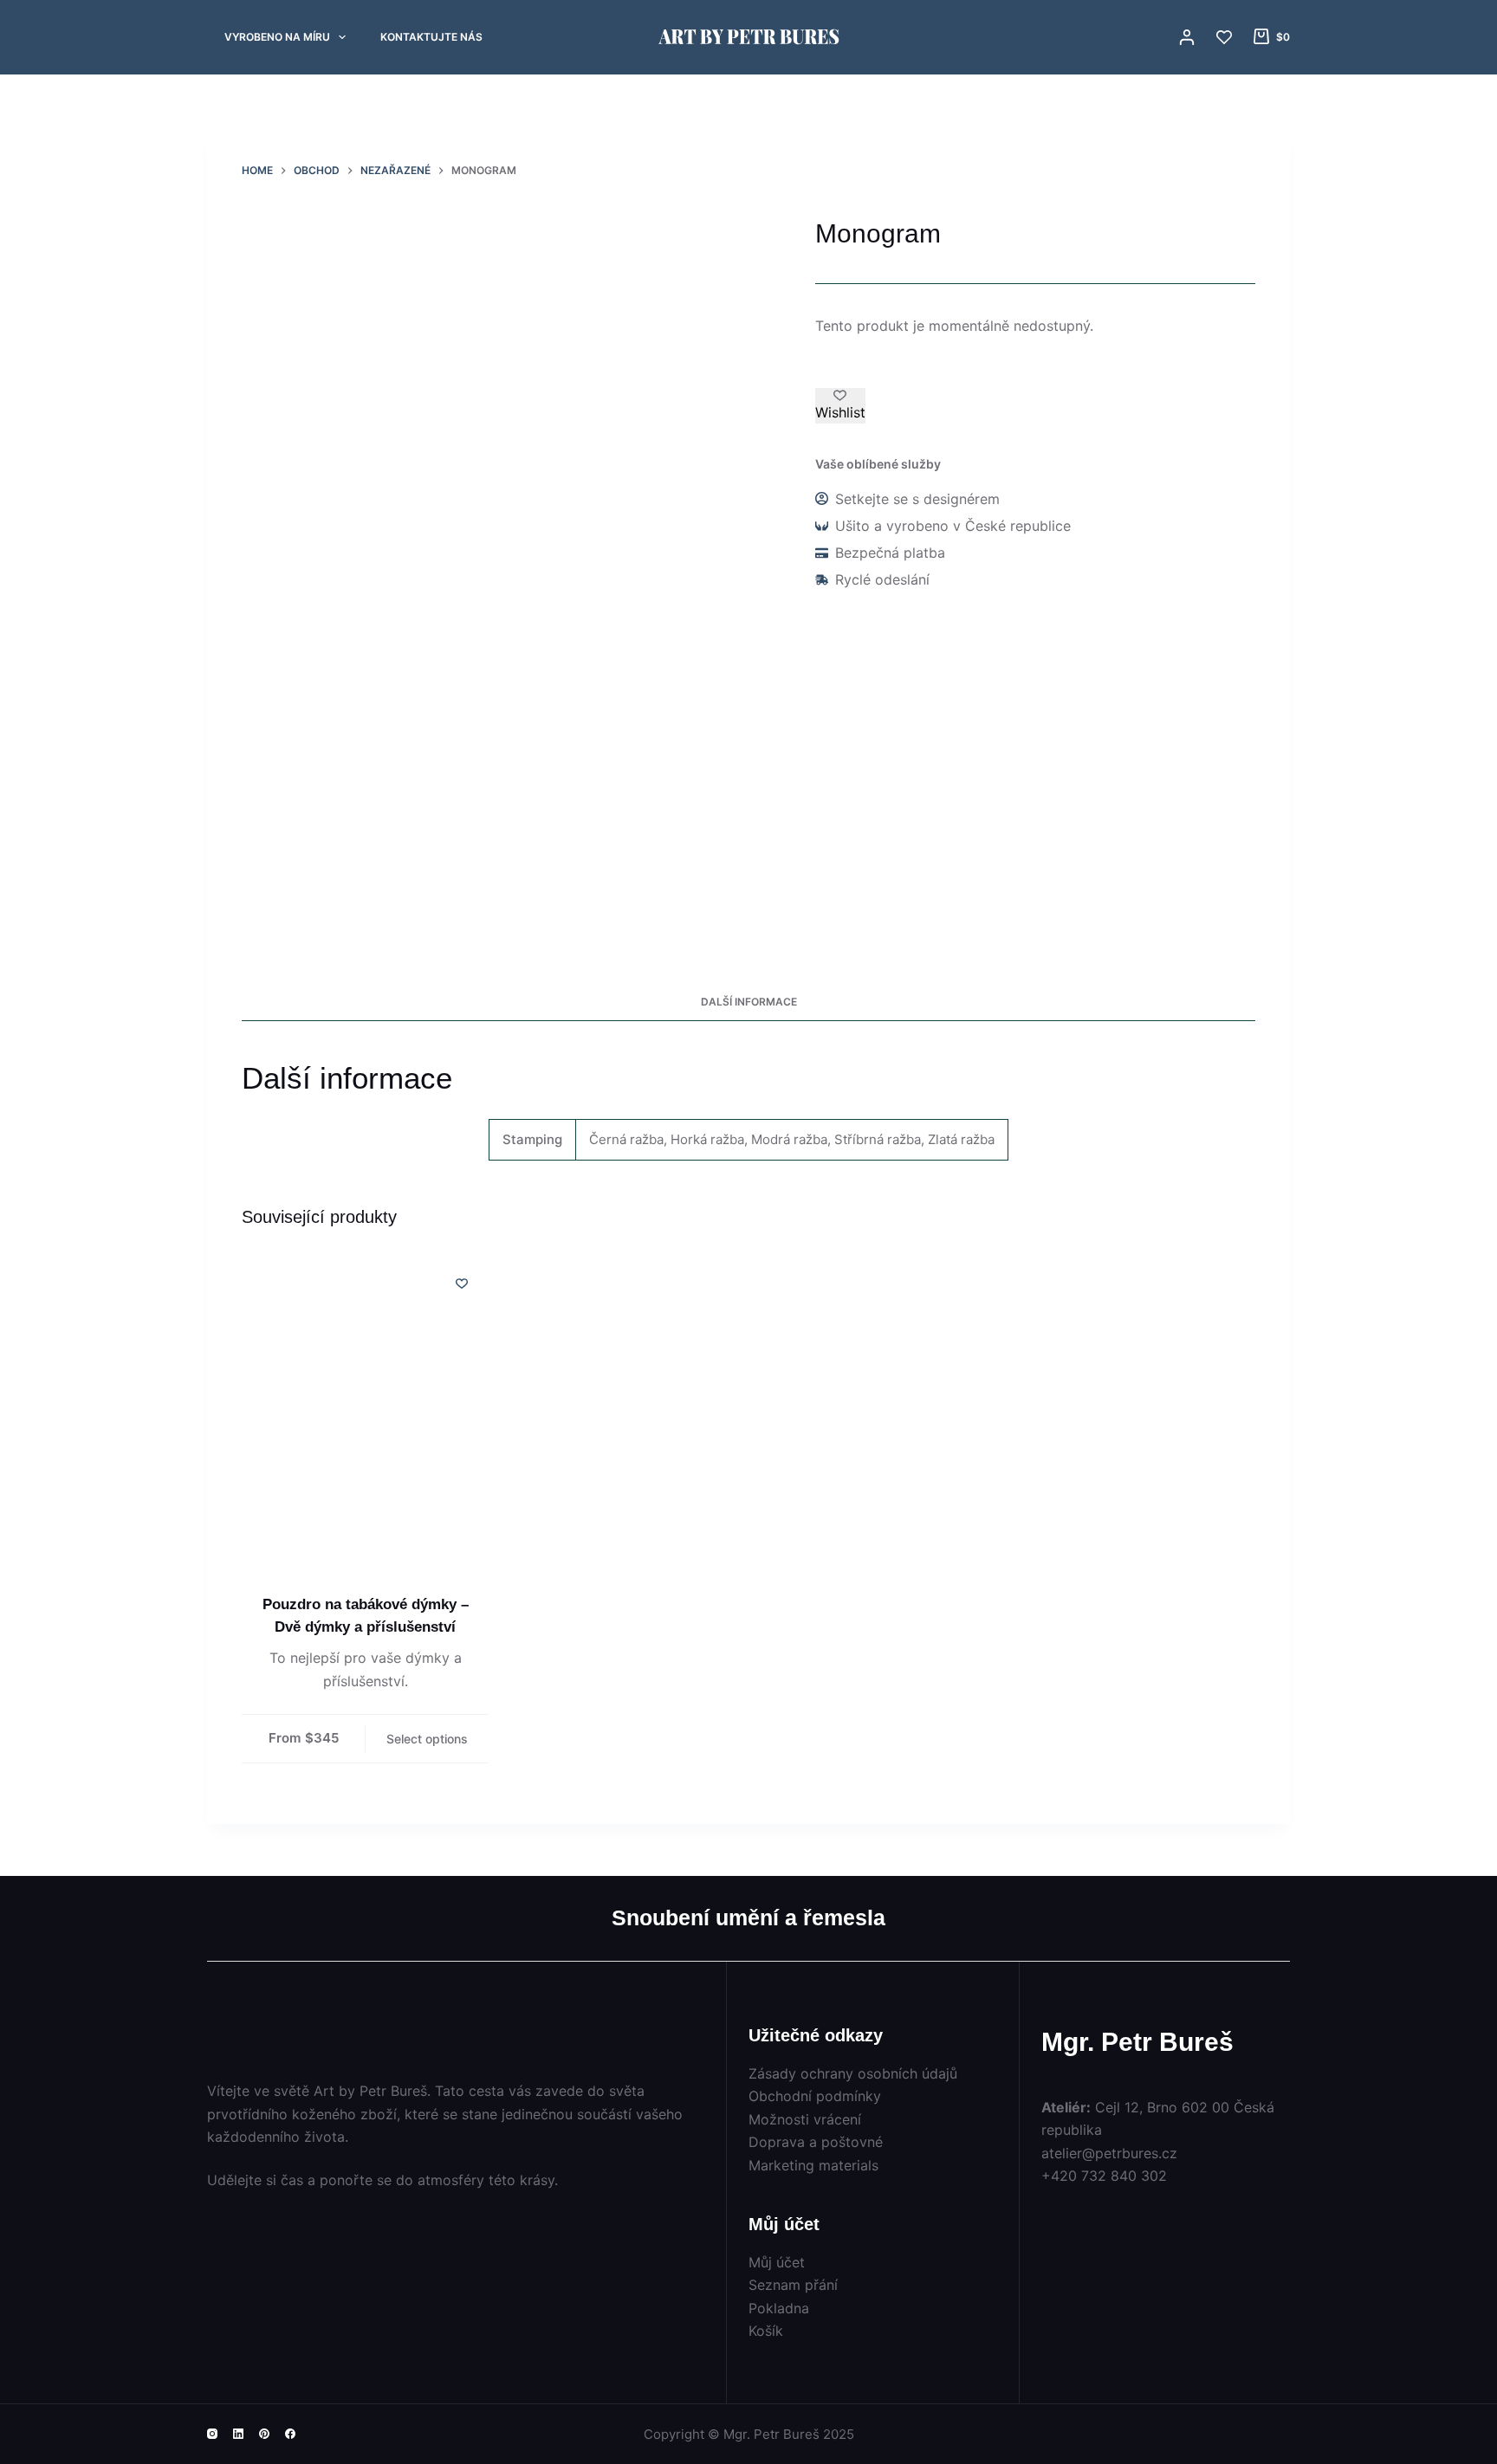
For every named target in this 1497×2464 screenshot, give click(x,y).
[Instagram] (212, 2434)
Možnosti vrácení (805, 2119)
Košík (766, 2331)
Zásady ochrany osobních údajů (853, 2073)
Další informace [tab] (749, 1002)
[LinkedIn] (238, 2434)
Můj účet (777, 2262)
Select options (427, 1739)
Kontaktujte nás (431, 37)
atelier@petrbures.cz (1109, 2153)
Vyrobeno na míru (277, 37)
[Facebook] (290, 2434)
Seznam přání (793, 2285)
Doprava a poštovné (816, 2142)
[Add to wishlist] (462, 1283)
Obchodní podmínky (815, 2096)
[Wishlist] (1224, 37)
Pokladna (779, 2308)
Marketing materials (813, 2165)
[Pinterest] (264, 2434)
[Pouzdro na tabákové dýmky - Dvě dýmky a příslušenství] (365, 1420)
